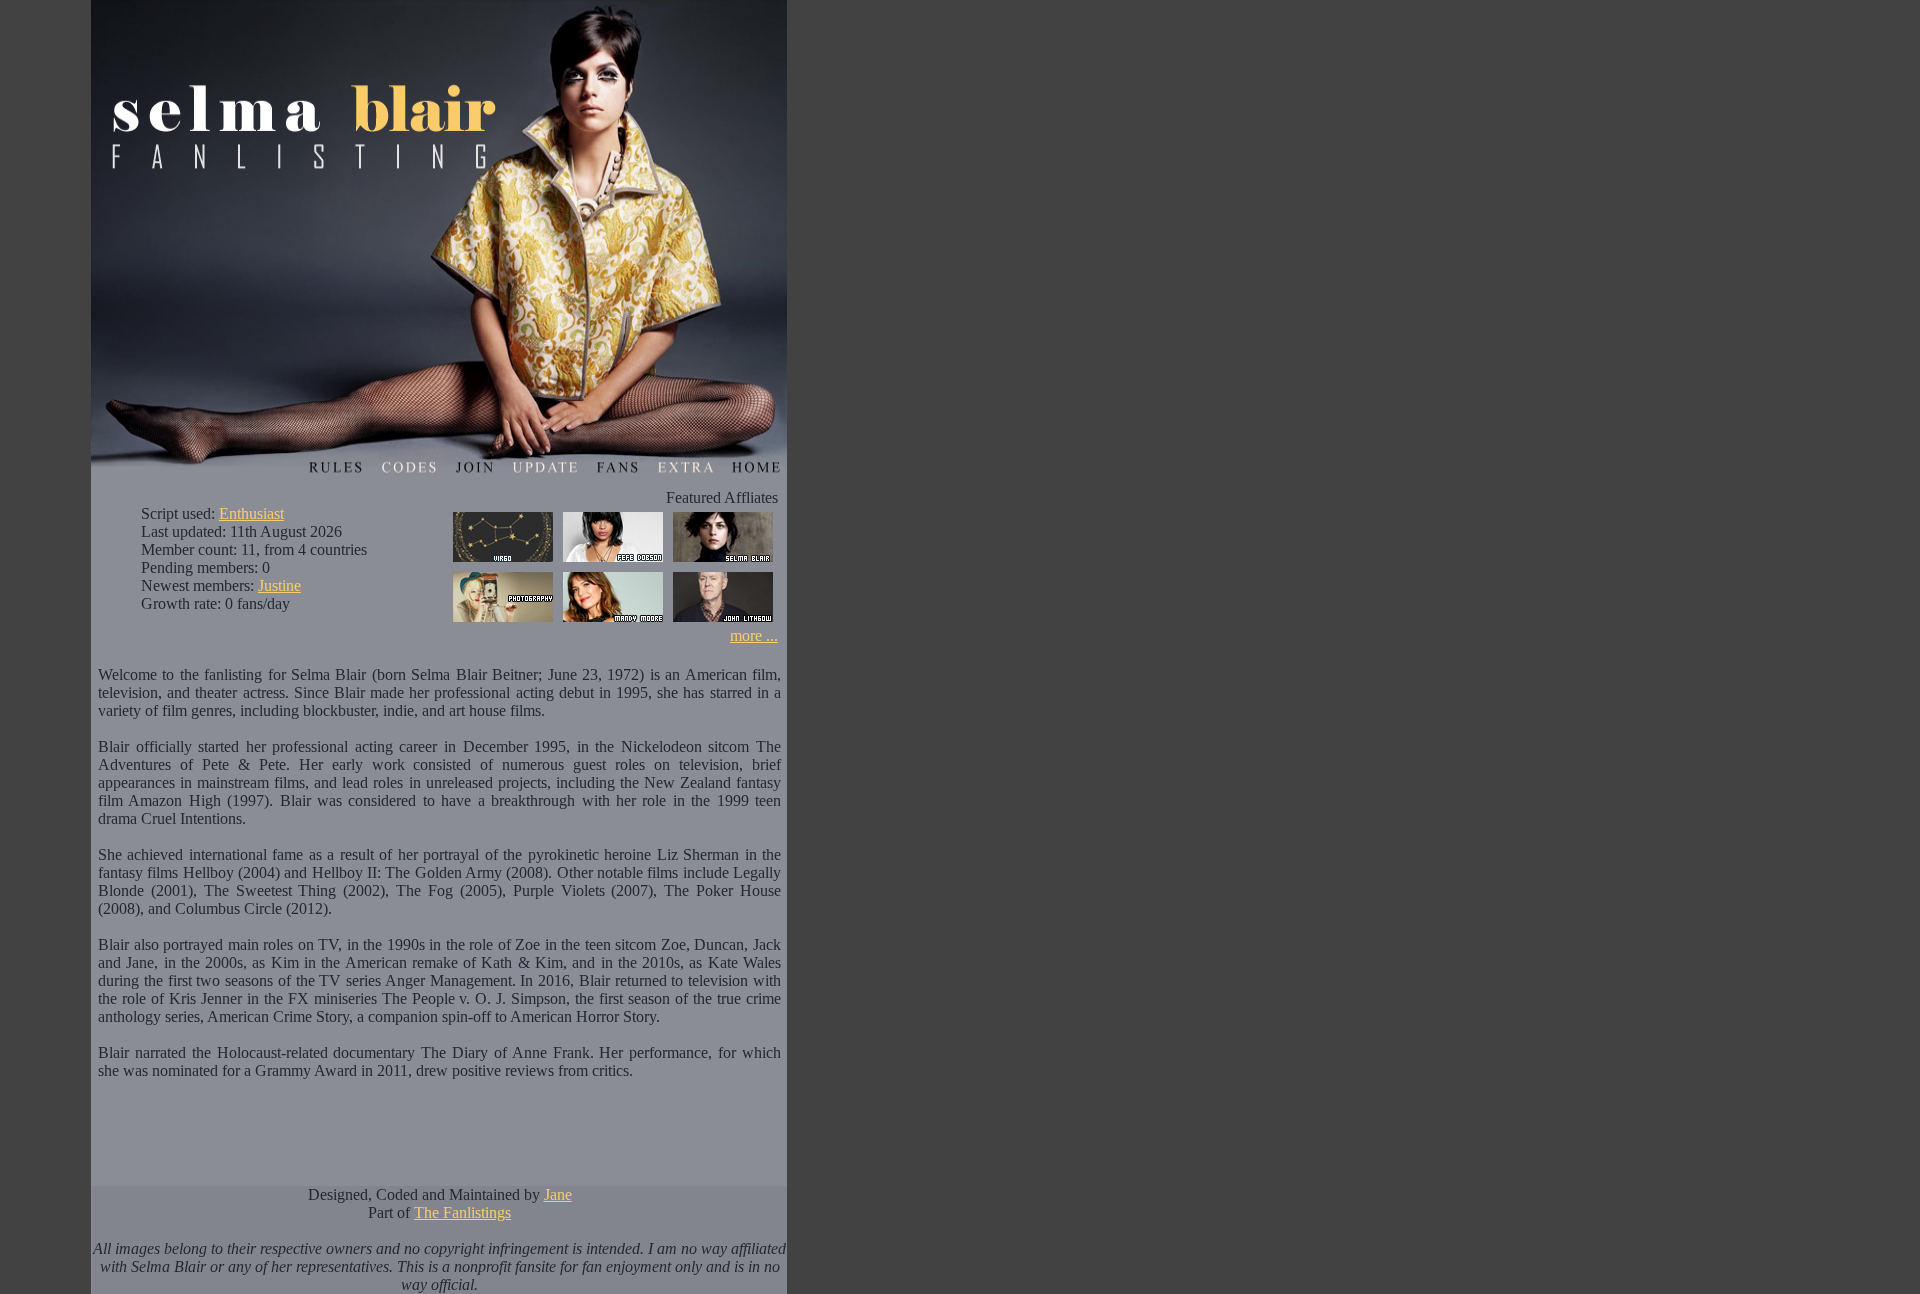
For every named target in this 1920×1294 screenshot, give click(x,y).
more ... (754, 635)
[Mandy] (613, 621)
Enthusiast (251, 513)
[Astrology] (503, 561)
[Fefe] (613, 561)
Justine (279, 585)
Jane (558, 1194)
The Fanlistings (462, 1212)
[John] (723, 621)
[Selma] (723, 561)
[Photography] (503, 621)
